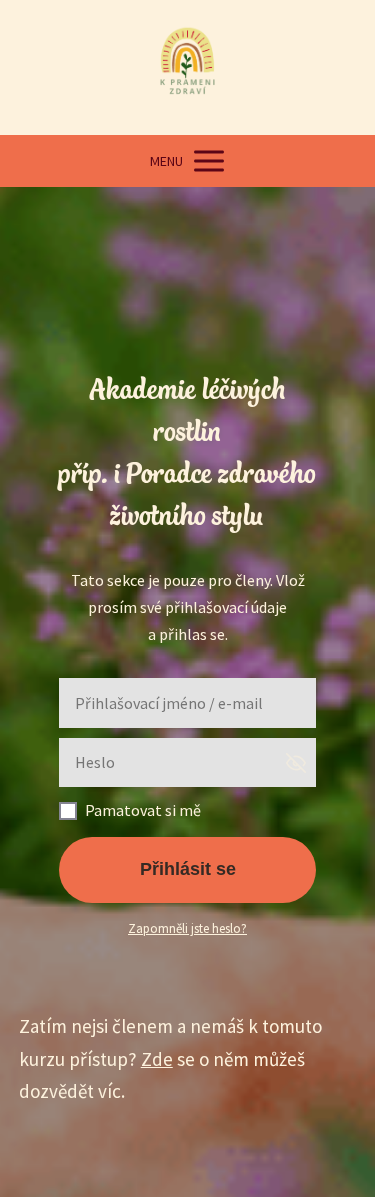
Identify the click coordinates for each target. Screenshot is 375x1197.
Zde (157, 1059)
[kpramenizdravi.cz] (187, 67)
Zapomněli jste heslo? (187, 928)
